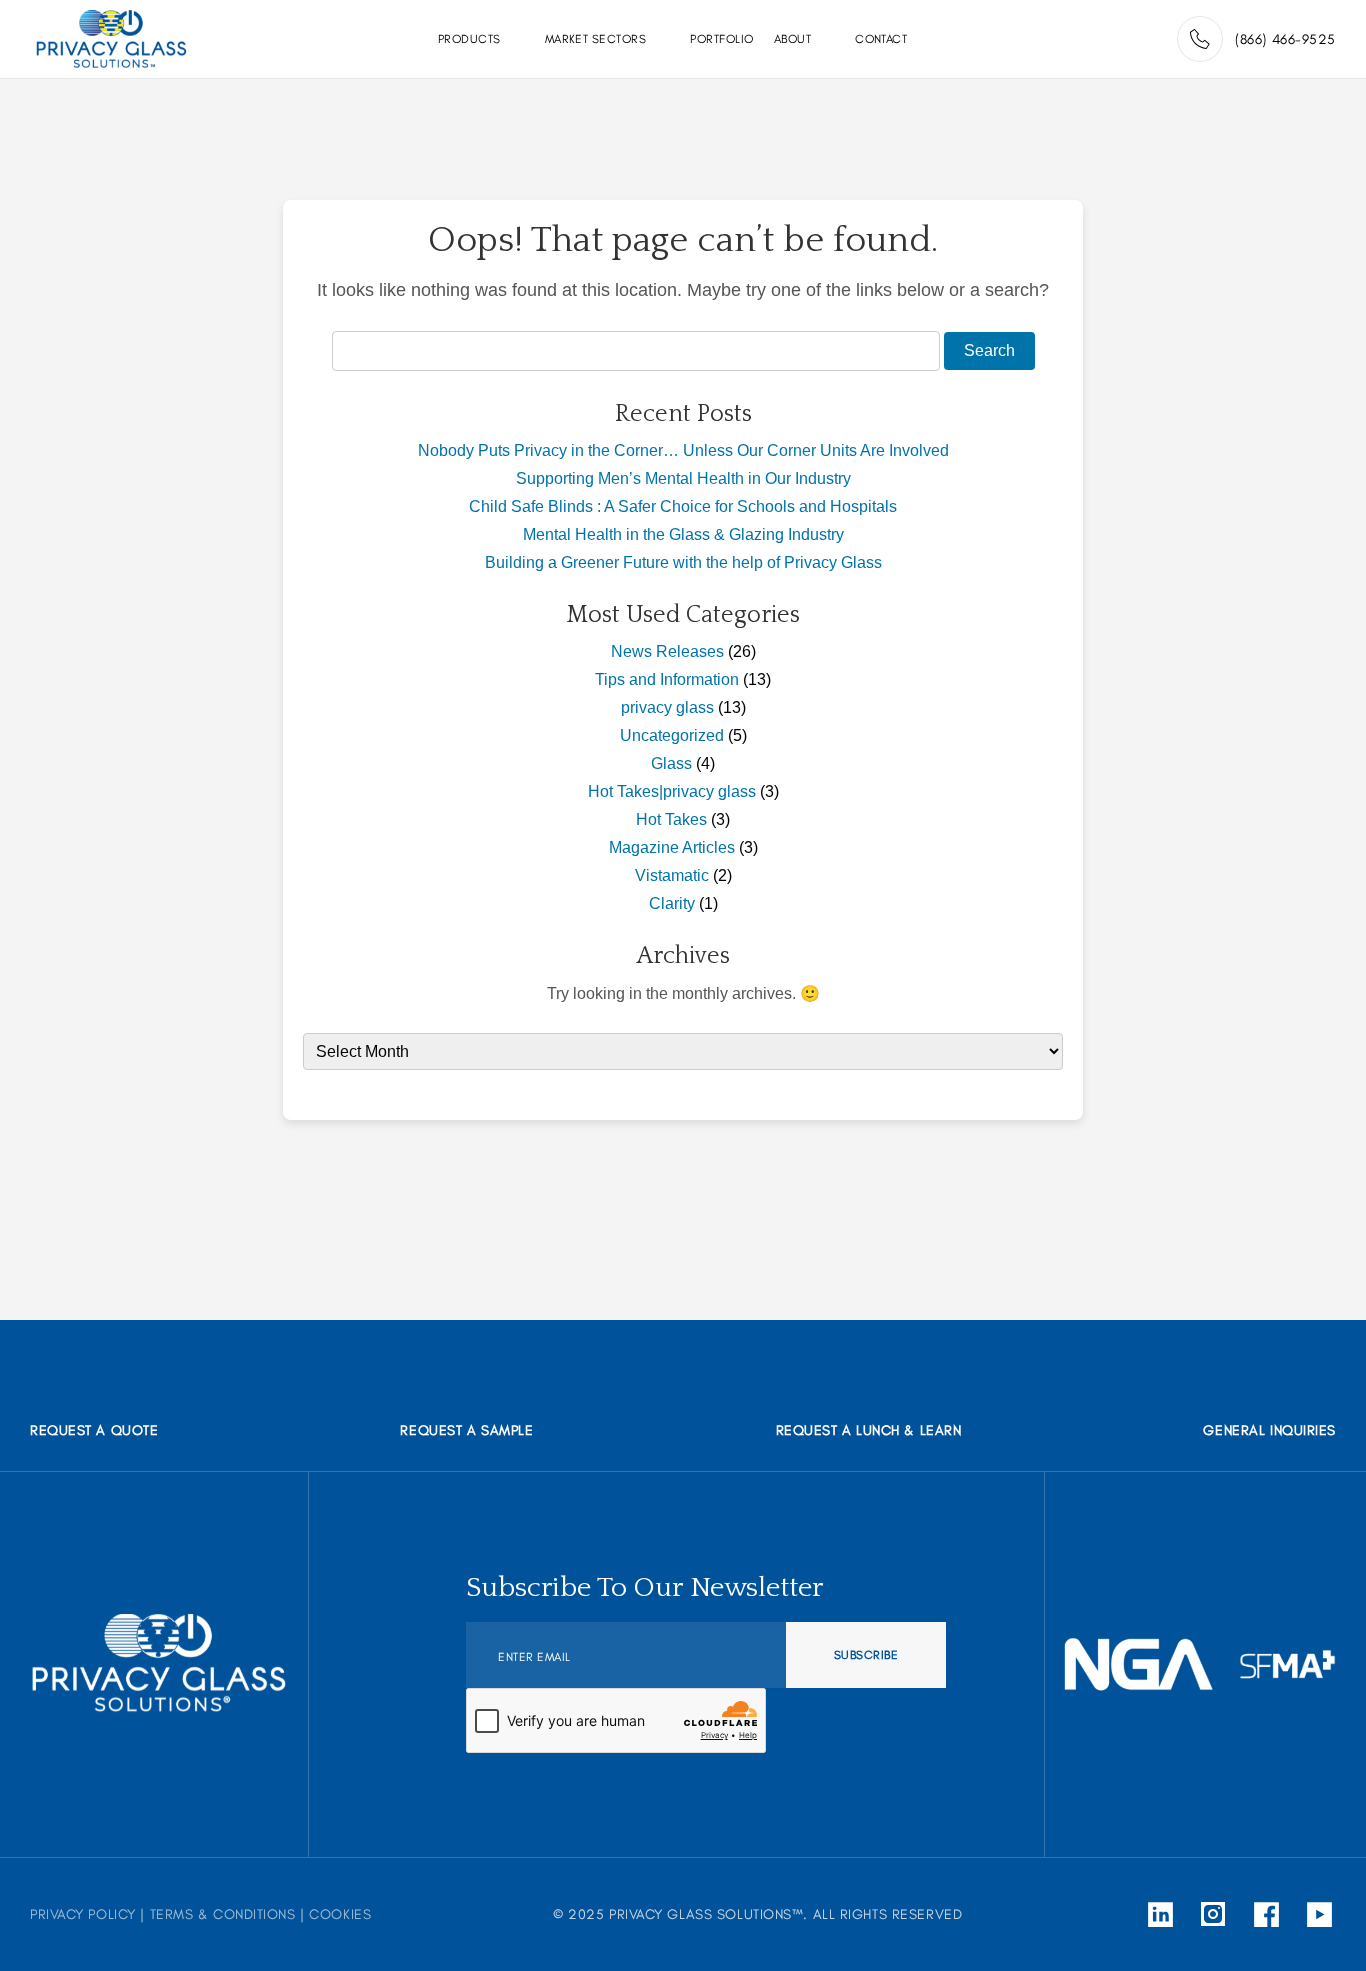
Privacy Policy (83, 1914)
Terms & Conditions (223, 1914)
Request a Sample (466, 1430)
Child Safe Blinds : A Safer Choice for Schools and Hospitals (683, 506)
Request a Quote (94, 1430)
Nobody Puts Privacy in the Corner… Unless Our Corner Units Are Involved (683, 450)
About (792, 39)
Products (469, 39)
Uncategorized (672, 735)
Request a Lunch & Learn (869, 1430)
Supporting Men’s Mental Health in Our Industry (683, 478)
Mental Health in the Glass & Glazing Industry (683, 534)
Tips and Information (667, 679)
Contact (881, 39)
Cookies (340, 1914)
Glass (671, 763)
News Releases (667, 651)
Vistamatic (672, 875)
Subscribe (866, 1655)
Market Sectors (596, 39)
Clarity (672, 903)
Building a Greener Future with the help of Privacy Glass (683, 562)
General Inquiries (1269, 1430)
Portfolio (721, 39)
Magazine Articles (672, 847)
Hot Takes (671, 819)
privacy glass (667, 707)
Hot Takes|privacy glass (672, 791)
